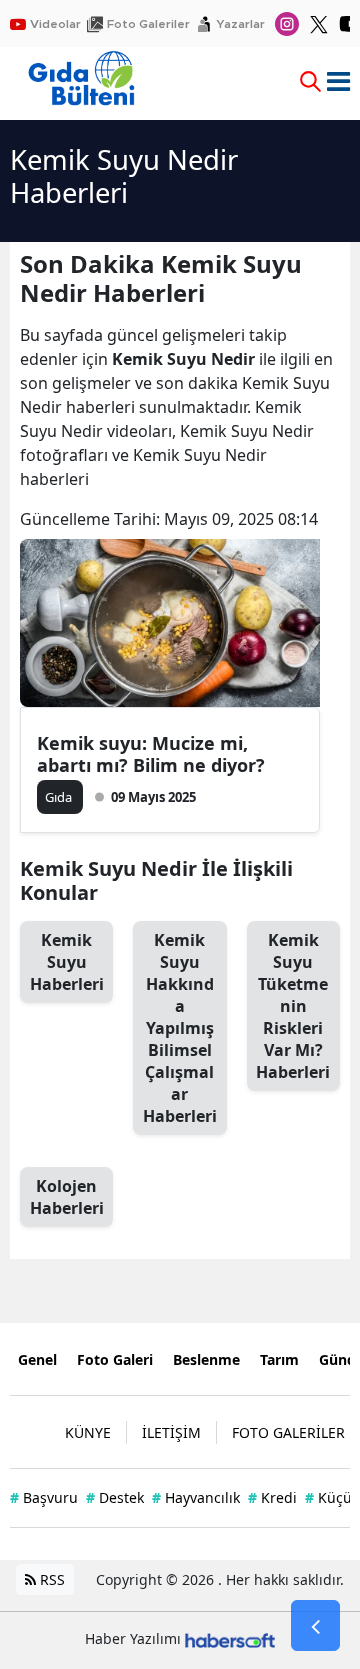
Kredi (272, 1497)
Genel (37, 1359)
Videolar (55, 24)
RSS (50, 1579)
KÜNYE (88, 1432)
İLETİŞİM (171, 1432)
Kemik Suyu (67, 962)
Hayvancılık (196, 1497)
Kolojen (67, 1197)
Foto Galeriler (148, 24)
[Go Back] (315, 1626)
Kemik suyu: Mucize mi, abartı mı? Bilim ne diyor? (151, 754)
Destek (115, 1497)
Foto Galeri (115, 1359)
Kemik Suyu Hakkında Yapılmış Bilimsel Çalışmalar (180, 1028)
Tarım (279, 1359)
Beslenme (206, 1359)
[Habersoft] (230, 1638)
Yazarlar (240, 24)
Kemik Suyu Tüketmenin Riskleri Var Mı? (293, 1006)
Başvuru (44, 1497)
